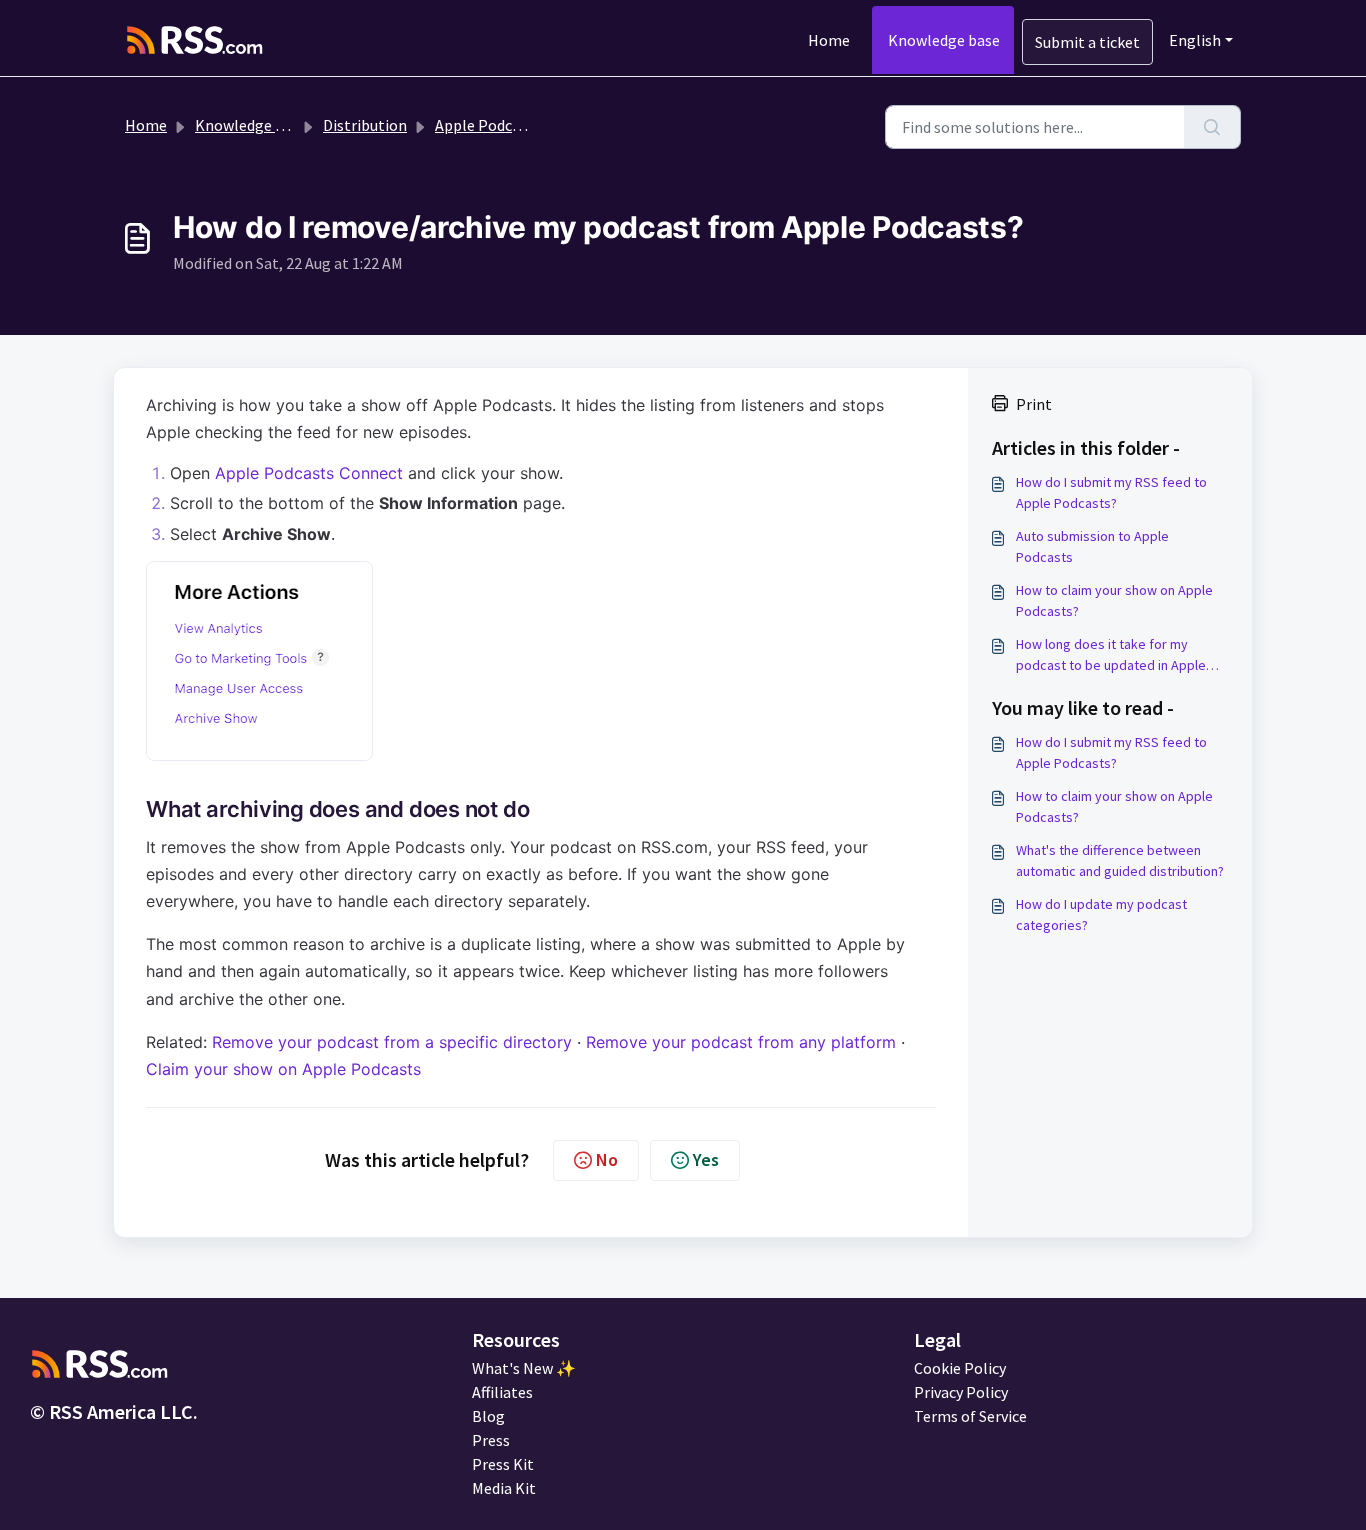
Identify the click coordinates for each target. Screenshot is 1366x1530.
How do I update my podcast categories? (1101, 914)
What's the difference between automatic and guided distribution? (1120, 860)
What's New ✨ (524, 1368)
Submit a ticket (1087, 42)
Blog (488, 1416)
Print (1034, 404)
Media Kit (504, 1488)
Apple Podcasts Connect (309, 473)
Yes (706, 1159)
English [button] (1195, 40)
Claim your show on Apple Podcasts (283, 1069)
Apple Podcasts (488, 125)
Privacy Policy (961, 1392)
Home (829, 40)
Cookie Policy (960, 1368)
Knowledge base (944, 40)
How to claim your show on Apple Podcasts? (1114, 600)
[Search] (1212, 127)
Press (491, 1440)
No (607, 1159)
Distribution (365, 125)
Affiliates (502, 1392)
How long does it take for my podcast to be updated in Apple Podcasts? (1111, 655)
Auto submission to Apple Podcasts (1092, 546)
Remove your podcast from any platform (741, 1042)
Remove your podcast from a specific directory (392, 1042)
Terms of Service (970, 1416)
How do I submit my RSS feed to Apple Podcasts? (1111, 492)
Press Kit (503, 1464)
